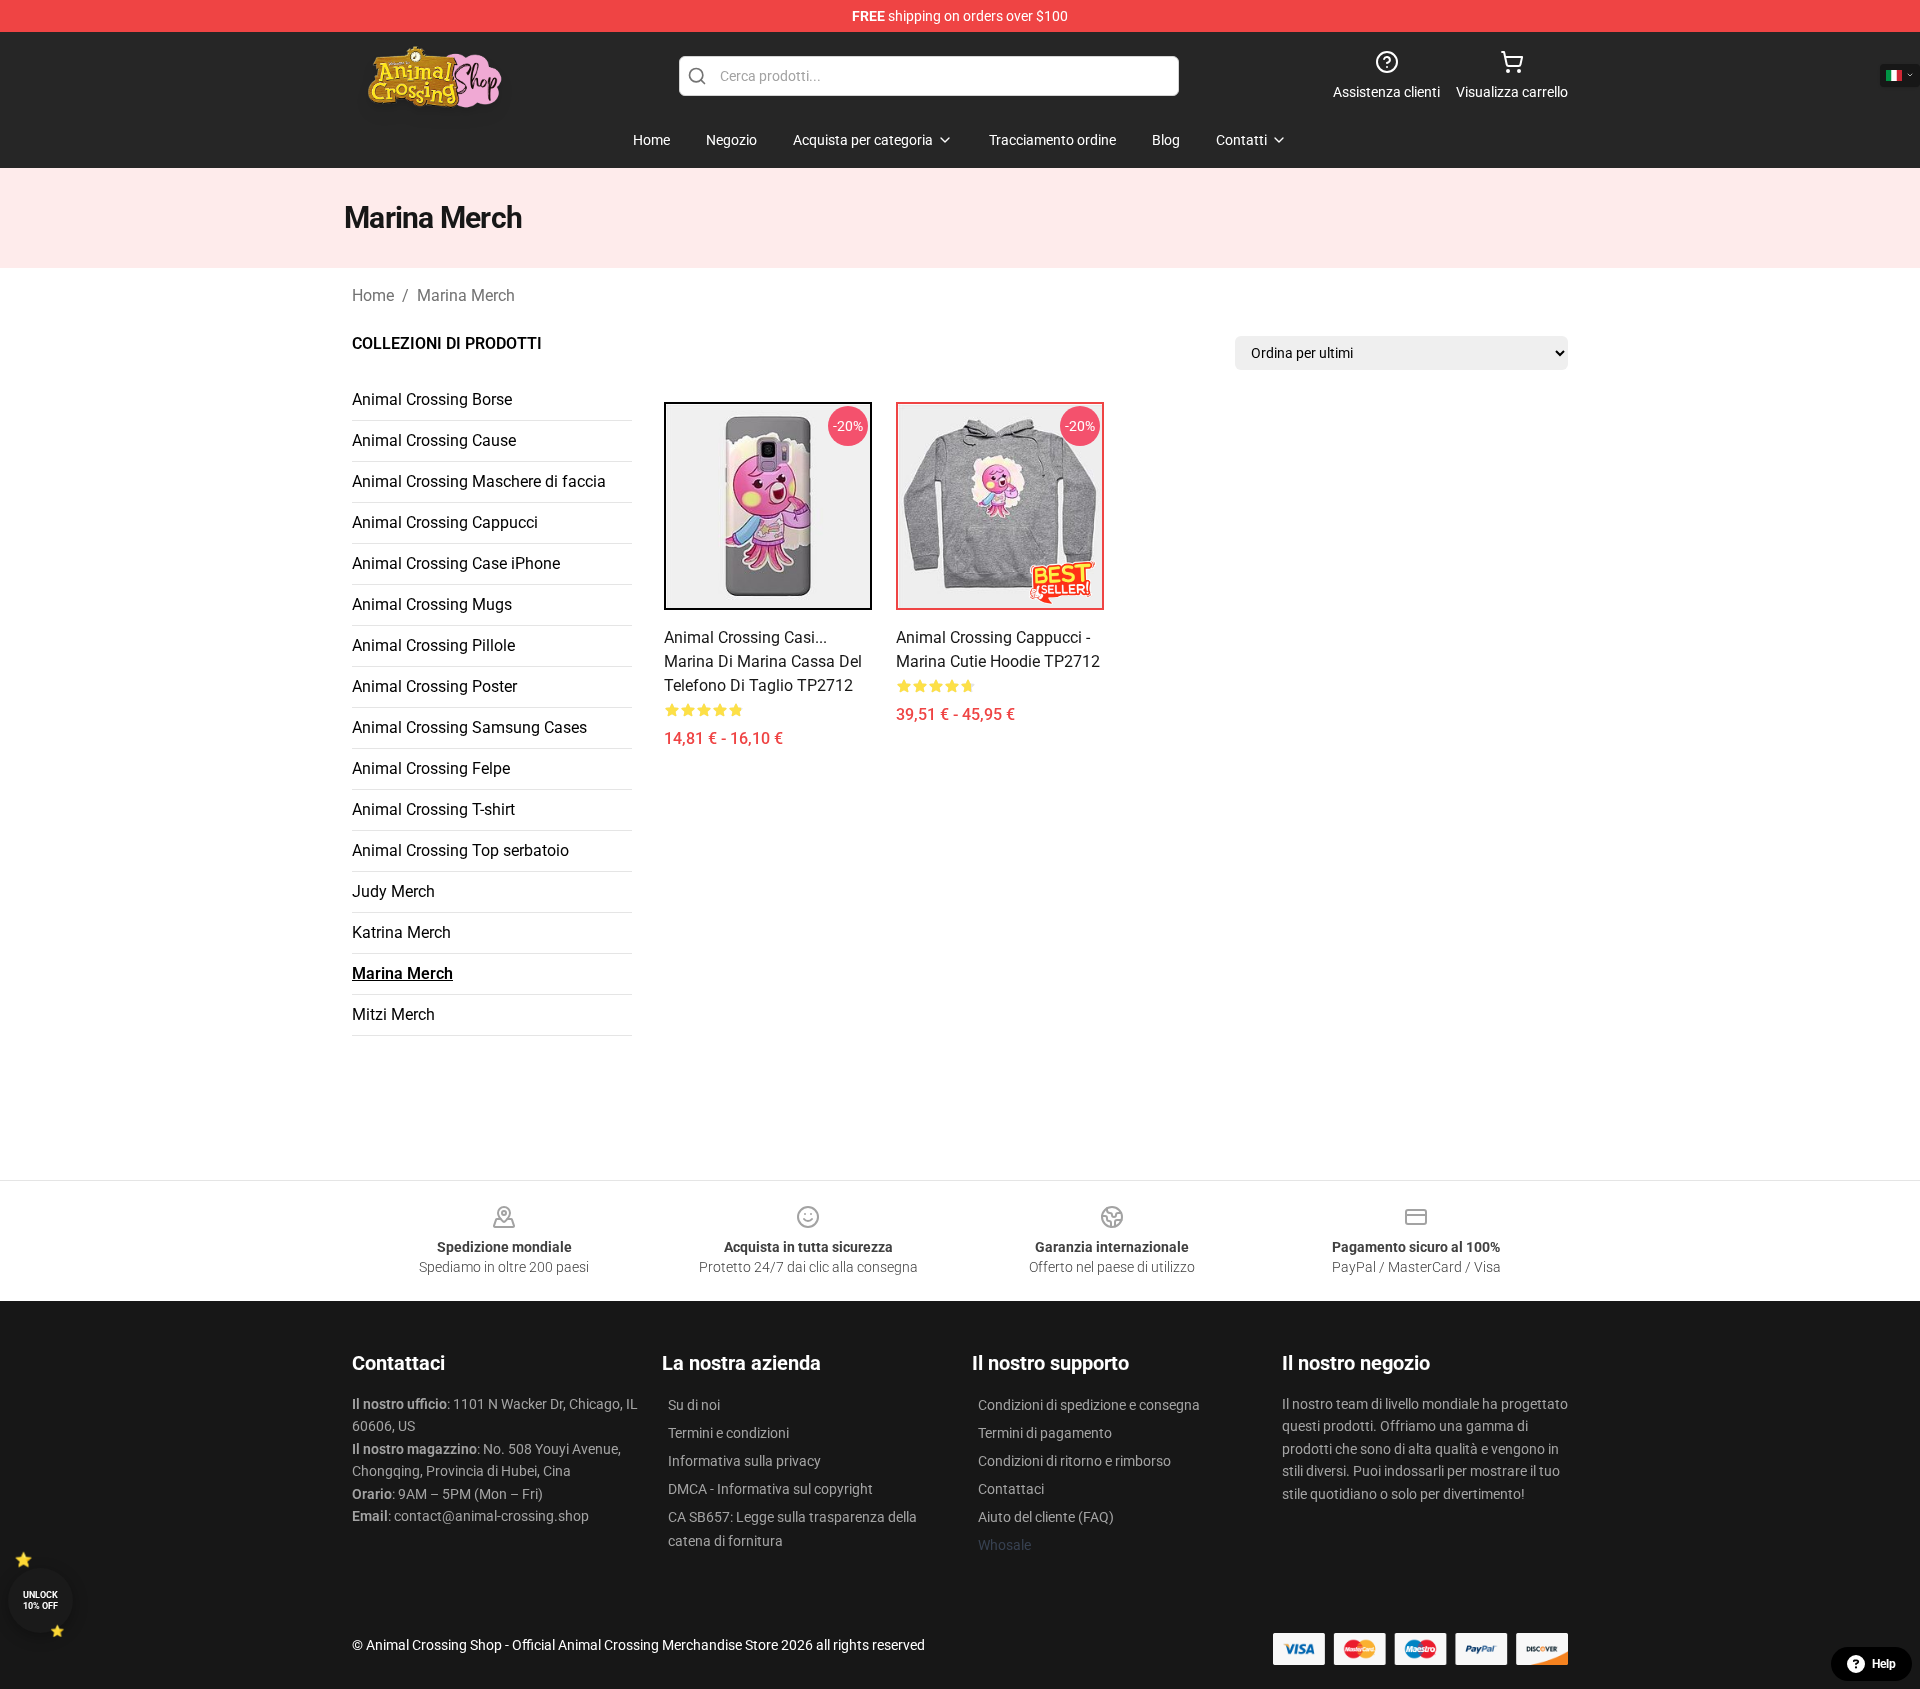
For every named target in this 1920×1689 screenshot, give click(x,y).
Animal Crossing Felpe (431, 768)
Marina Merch (466, 295)
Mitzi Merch (393, 1014)
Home (373, 295)
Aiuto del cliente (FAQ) (1046, 1517)
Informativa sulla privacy (744, 1461)
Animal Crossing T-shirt (433, 809)
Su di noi (694, 1405)
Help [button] (1884, 1664)
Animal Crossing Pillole (433, 645)
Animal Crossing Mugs (432, 604)
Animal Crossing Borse (432, 399)
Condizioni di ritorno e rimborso (1074, 1461)
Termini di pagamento (1045, 1433)
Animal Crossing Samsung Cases (469, 727)
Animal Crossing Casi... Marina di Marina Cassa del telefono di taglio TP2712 (763, 661)
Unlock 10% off (40, 1600)
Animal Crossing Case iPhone (456, 563)
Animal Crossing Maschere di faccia (479, 481)
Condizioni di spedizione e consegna (1089, 1405)
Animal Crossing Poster (434, 686)
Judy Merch (393, 891)
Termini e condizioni (728, 1433)
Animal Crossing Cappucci (445, 522)
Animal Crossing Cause (434, 440)
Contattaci (1011, 1489)
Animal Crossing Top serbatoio (460, 850)
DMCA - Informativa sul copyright (770, 1489)
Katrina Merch (401, 932)
